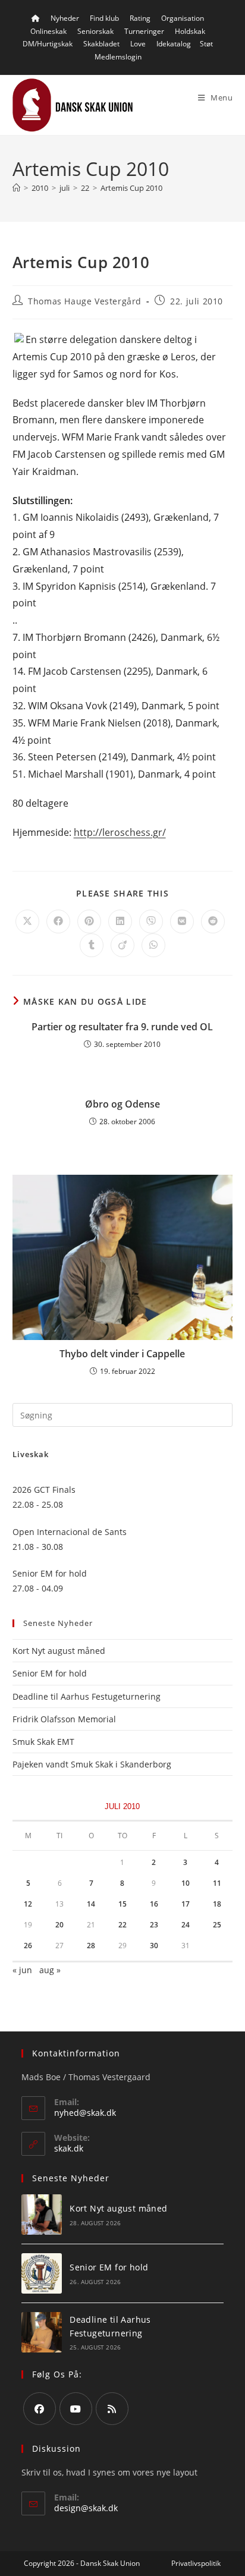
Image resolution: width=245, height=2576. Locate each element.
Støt (206, 44)
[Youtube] (76, 2409)
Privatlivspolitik (196, 2563)
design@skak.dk (86, 2508)
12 (28, 1904)
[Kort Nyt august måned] (42, 2215)
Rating (140, 18)
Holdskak (190, 31)
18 (217, 1904)
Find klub (104, 18)
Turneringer (144, 31)
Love (138, 44)
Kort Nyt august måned (59, 1651)
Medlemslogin (118, 57)
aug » (50, 1970)
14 (91, 1904)
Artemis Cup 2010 (131, 188)
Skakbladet (101, 44)
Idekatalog (174, 44)
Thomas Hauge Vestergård (85, 301)
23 (154, 1925)
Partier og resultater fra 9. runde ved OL (122, 1027)
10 (186, 1883)
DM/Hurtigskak (48, 44)
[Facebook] (40, 2409)
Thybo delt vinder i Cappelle (122, 1354)
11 (217, 1883)
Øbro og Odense (122, 1104)
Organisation (183, 18)
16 (154, 1904)
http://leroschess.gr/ (120, 832)
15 (122, 1904)
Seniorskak (95, 31)
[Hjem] (16, 188)
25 (217, 1925)
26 (28, 1946)
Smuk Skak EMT (43, 1742)
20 (59, 1925)
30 (154, 1946)
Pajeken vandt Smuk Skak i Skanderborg (92, 1764)
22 (122, 1925)
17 (186, 1904)
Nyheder (65, 18)
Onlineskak (48, 31)
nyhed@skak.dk (85, 2113)
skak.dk (69, 2148)
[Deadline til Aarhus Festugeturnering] (42, 2332)
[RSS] (112, 2409)
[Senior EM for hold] (42, 2273)
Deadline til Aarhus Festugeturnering (87, 1696)
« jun (22, 1970)
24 (186, 1925)
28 (91, 1946)
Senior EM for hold (50, 1673)
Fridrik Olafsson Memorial (65, 1719)
